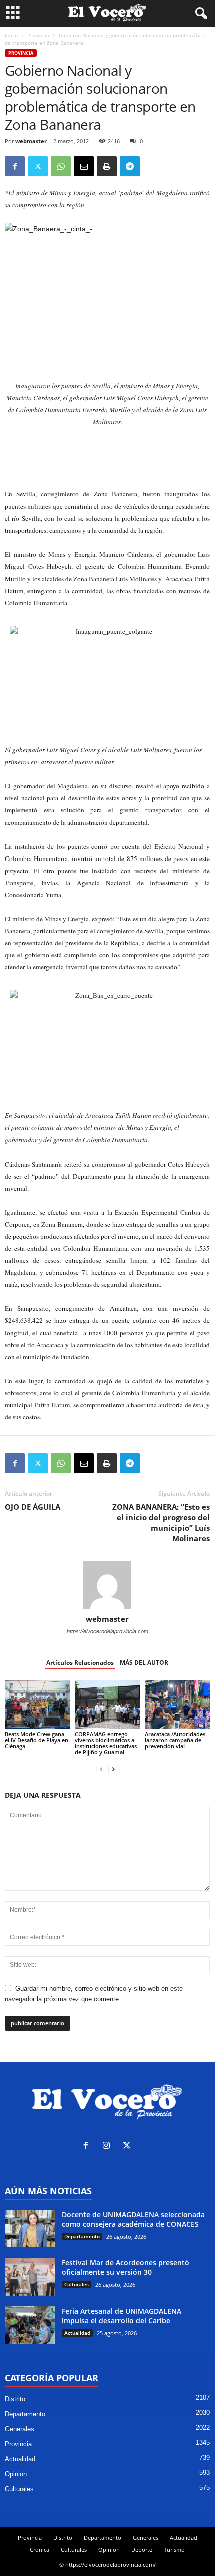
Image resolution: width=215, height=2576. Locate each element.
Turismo (174, 2550)
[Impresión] (107, 166)
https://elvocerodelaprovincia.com (108, 1631)
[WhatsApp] (61, 166)
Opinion (16, 2474)
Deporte (142, 2550)
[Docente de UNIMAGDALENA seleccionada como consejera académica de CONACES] (30, 2229)
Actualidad (77, 2333)
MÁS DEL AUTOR (144, 1663)
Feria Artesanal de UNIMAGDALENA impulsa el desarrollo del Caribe (122, 2316)
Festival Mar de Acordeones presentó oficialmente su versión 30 (126, 2267)
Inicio (11, 35)
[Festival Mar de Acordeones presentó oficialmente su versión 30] (30, 2277)
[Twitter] (38, 166)
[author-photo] (107, 1585)
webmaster (31, 141)
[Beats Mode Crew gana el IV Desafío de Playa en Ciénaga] (37, 1705)
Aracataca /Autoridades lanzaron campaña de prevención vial (175, 1740)
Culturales (77, 2284)
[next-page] (113, 1769)
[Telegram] (130, 166)
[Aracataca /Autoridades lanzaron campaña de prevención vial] (177, 1705)
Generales (20, 2429)
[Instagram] (109, 2146)
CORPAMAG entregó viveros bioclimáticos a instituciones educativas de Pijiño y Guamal (106, 1743)
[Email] (84, 166)
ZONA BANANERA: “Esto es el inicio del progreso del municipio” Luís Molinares (161, 1522)
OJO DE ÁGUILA (33, 1507)
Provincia (38, 35)
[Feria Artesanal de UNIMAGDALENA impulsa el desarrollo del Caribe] (30, 2325)
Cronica (40, 2550)
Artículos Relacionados (80, 1663)
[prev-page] (101, 1769)
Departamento (82, 2236)
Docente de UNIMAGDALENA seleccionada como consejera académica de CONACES (133, 2219)
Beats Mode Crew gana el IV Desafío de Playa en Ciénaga (37, 1740)
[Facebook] (15, 166)
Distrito (15, 2399)
